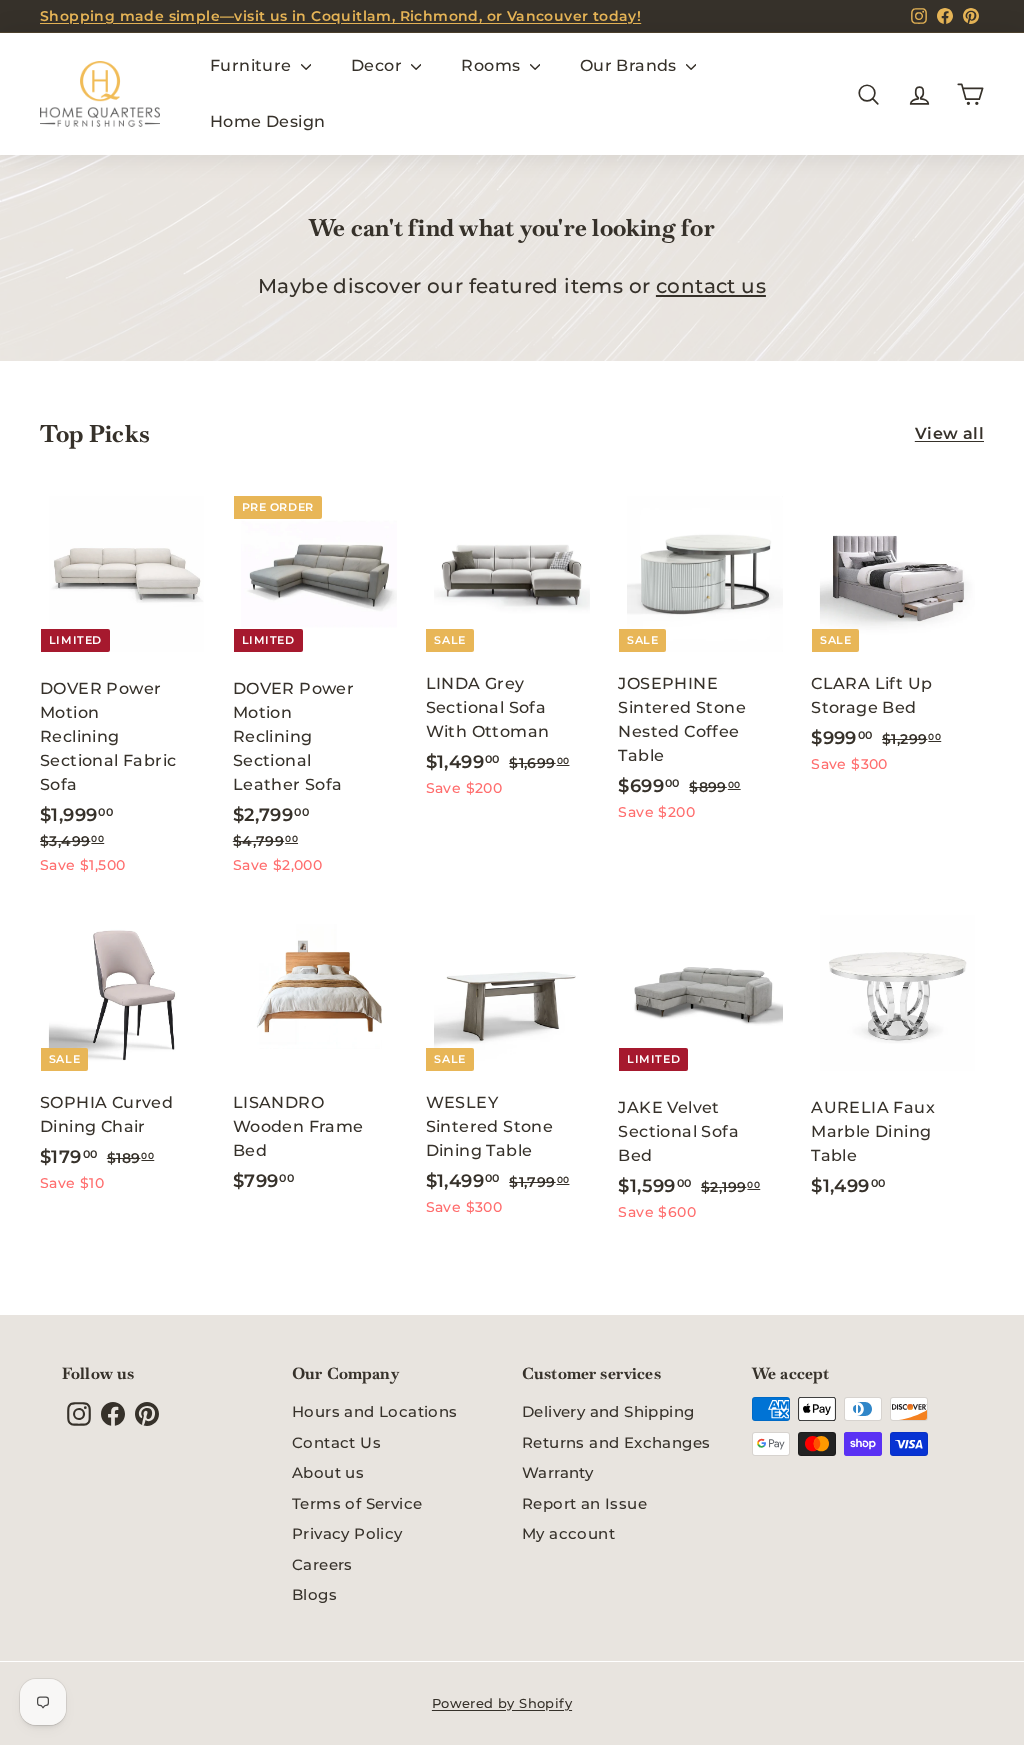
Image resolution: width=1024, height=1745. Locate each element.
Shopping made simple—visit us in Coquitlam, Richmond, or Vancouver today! (340, 16)
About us (328, 1472)
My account (568, 1533)
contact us (711, 286)
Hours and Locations (375, 1411)
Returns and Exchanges (616, 1442)
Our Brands (630, 65)
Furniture (253, 65)
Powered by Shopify (502, 1703)
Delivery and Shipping (608, 1411)
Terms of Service (357, 1503)
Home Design (267, 121)
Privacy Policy (347, 1533)
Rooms (492, 65)
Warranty (557, 1472)
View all (949, 433)
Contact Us (336, 1442)
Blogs (314, 1594)
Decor (378, 65)
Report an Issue (584, 1503)
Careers (322, 1564)
